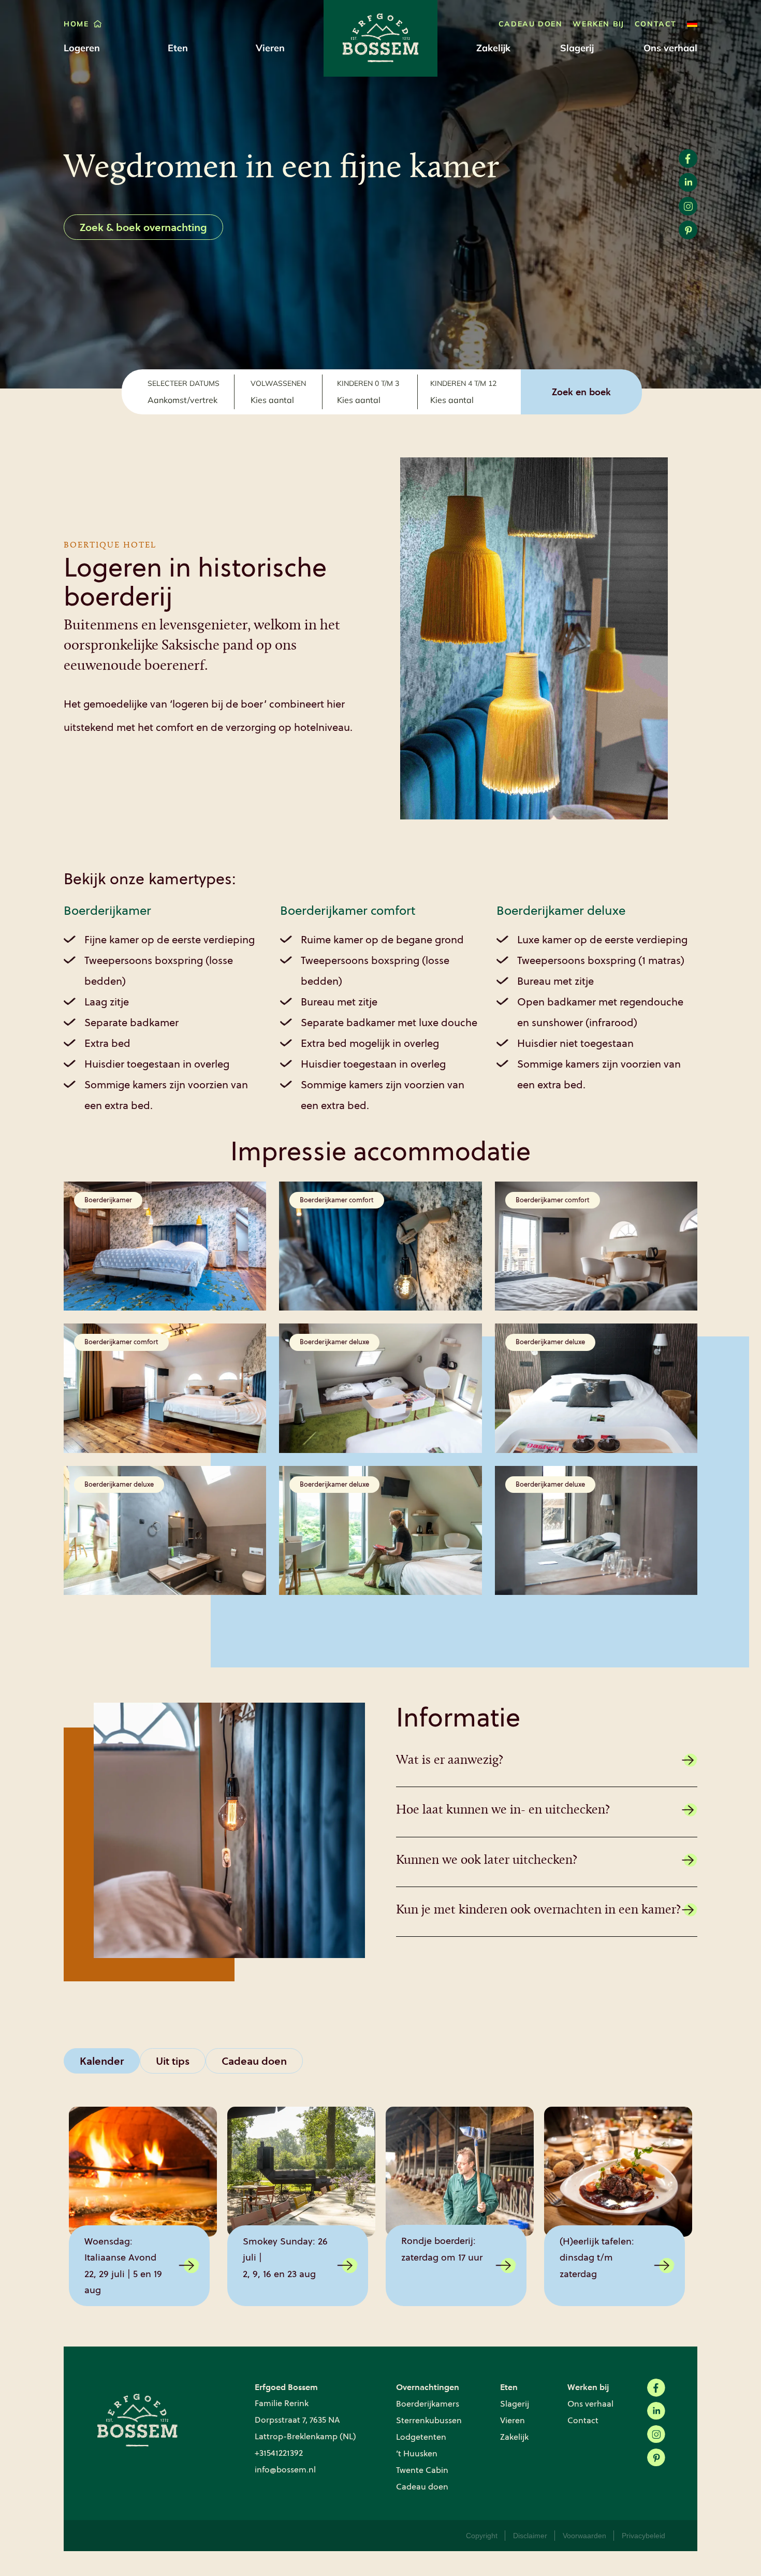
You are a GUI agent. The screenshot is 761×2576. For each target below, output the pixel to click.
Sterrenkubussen (429, 2420)
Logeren (82, 48)
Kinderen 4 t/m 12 (463, 383)
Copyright (482, 2536)
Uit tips (173, 2061)
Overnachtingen (428, 2387)
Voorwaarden (584, 2536)
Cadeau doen (531, 24)
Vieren (270, 48)
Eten (178, 48)
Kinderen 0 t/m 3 (368, 383)
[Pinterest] (656, 2458)
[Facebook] (656, 2388)
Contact (656, 24)
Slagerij (577, 48)
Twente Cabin (422, 2470)
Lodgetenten (421, 2437)
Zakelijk (493, 48)
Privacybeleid (643, 2536)
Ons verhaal (670, 48)
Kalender (102, 2061)
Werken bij (598, 24)
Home (76, 24)
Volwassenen (278, 383)
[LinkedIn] (656, 2411)
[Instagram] (656, 2434)
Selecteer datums (184, 383)
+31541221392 (279, 2453)
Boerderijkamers (428, 2404)
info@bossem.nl (285, 2470)
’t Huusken (417, 2453)
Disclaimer (530, 2536)
